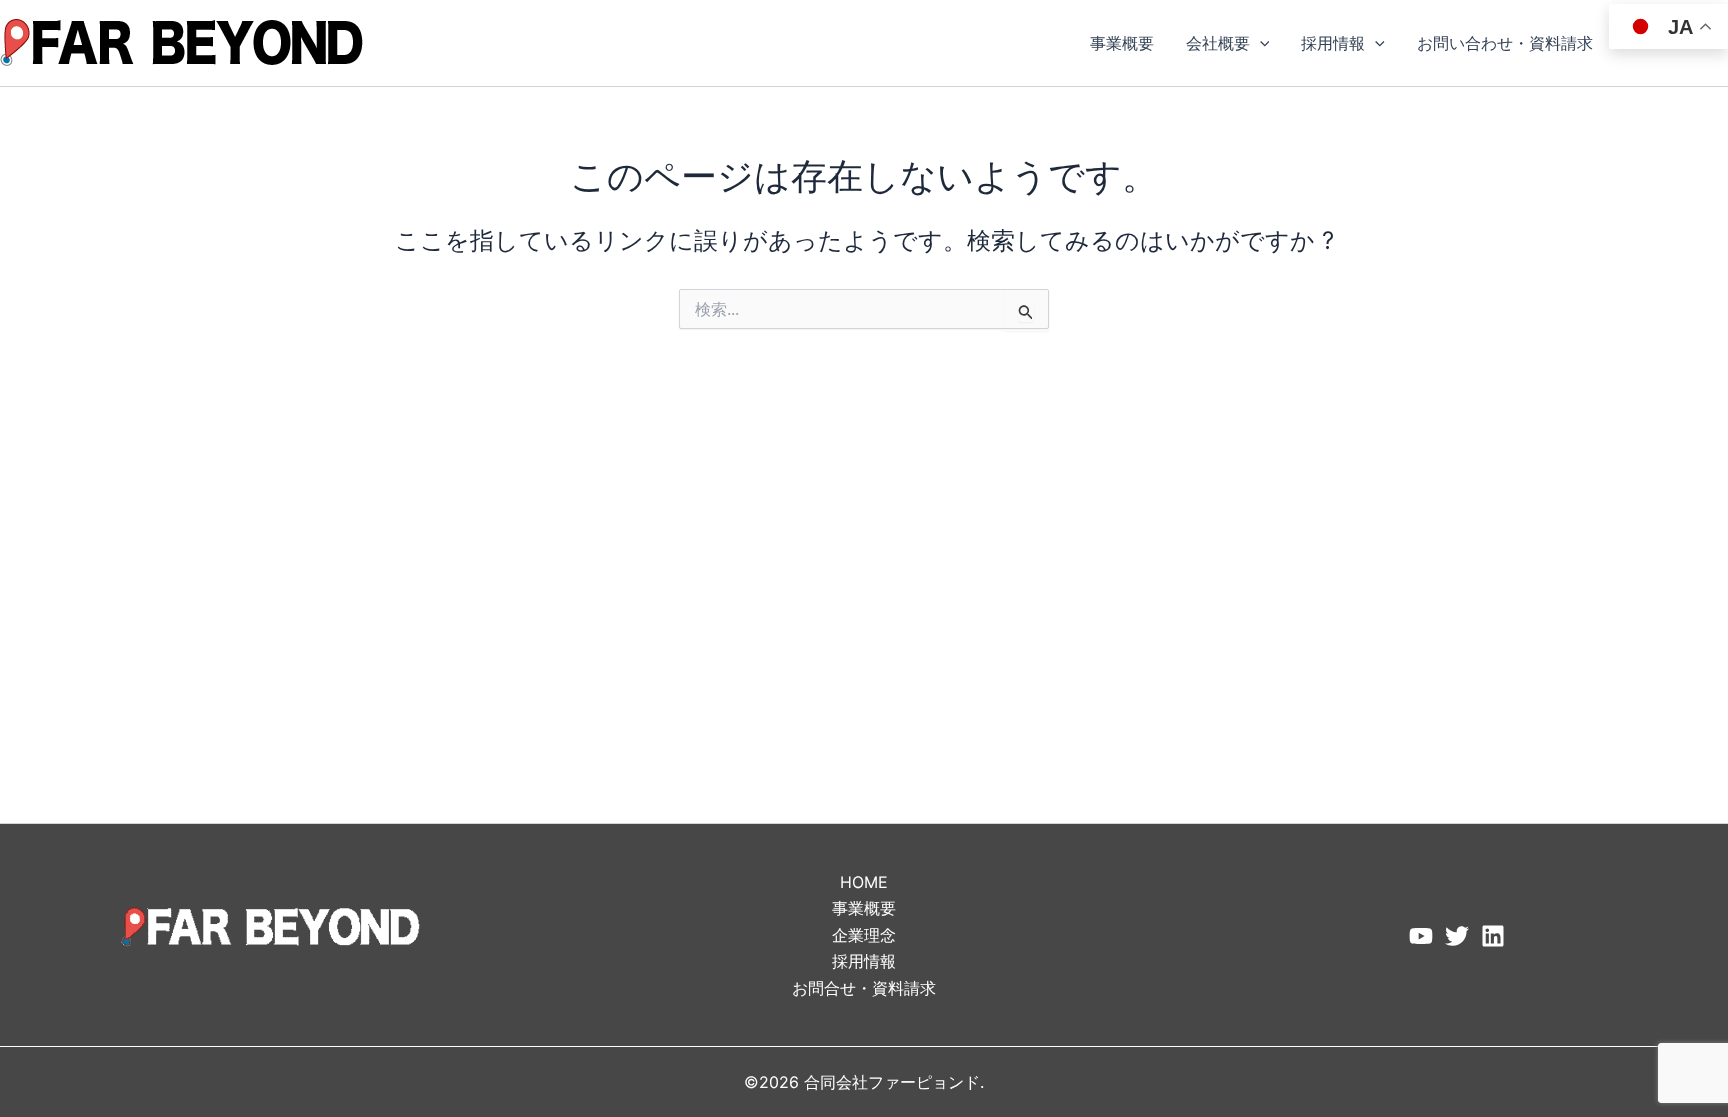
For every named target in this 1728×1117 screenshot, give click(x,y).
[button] (1260, 43)
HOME (864, 882)
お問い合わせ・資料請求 (1505, 43)
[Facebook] (1421, 936)
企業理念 (864, 935)
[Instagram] (1493, 936)
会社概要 (1218, 43)
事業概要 (1122, 43)
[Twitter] (1457, 936)
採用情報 (1333, 43)
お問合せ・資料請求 (864, 988)
